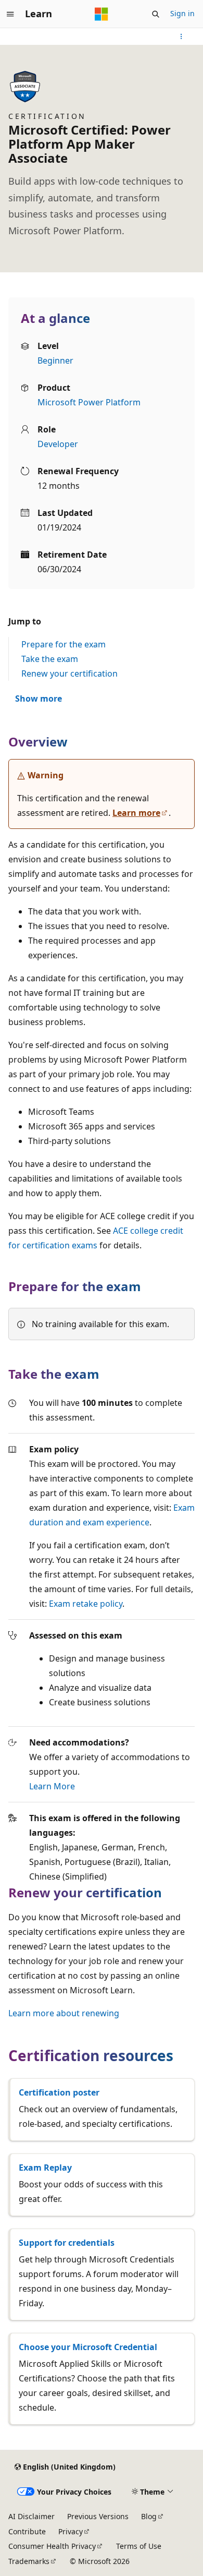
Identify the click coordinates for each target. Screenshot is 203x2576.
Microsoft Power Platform (89, 402)
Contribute (27, 2531)
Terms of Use (139, 2546)
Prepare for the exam (64, 644)
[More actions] (181, 37)
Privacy (71, 2531)
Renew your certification (69, 673)
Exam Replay (45, 2168)
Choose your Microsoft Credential (88, 2347)
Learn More (52, 1786)
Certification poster (59, 2092)
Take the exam (50, 659)
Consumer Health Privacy (52, 2546)
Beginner (55, 360)
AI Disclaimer (31, 2516)
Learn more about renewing (64, 2013)
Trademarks (29, 2561)
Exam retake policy (86, 1604)
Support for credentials (67, 2243)
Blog (149, 2516)
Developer (58, 444)
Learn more (136, 813)
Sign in (182, 13)
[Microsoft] (102, 14)
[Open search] (156, 14)
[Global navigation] (10, 14)
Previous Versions (98, 2516)
